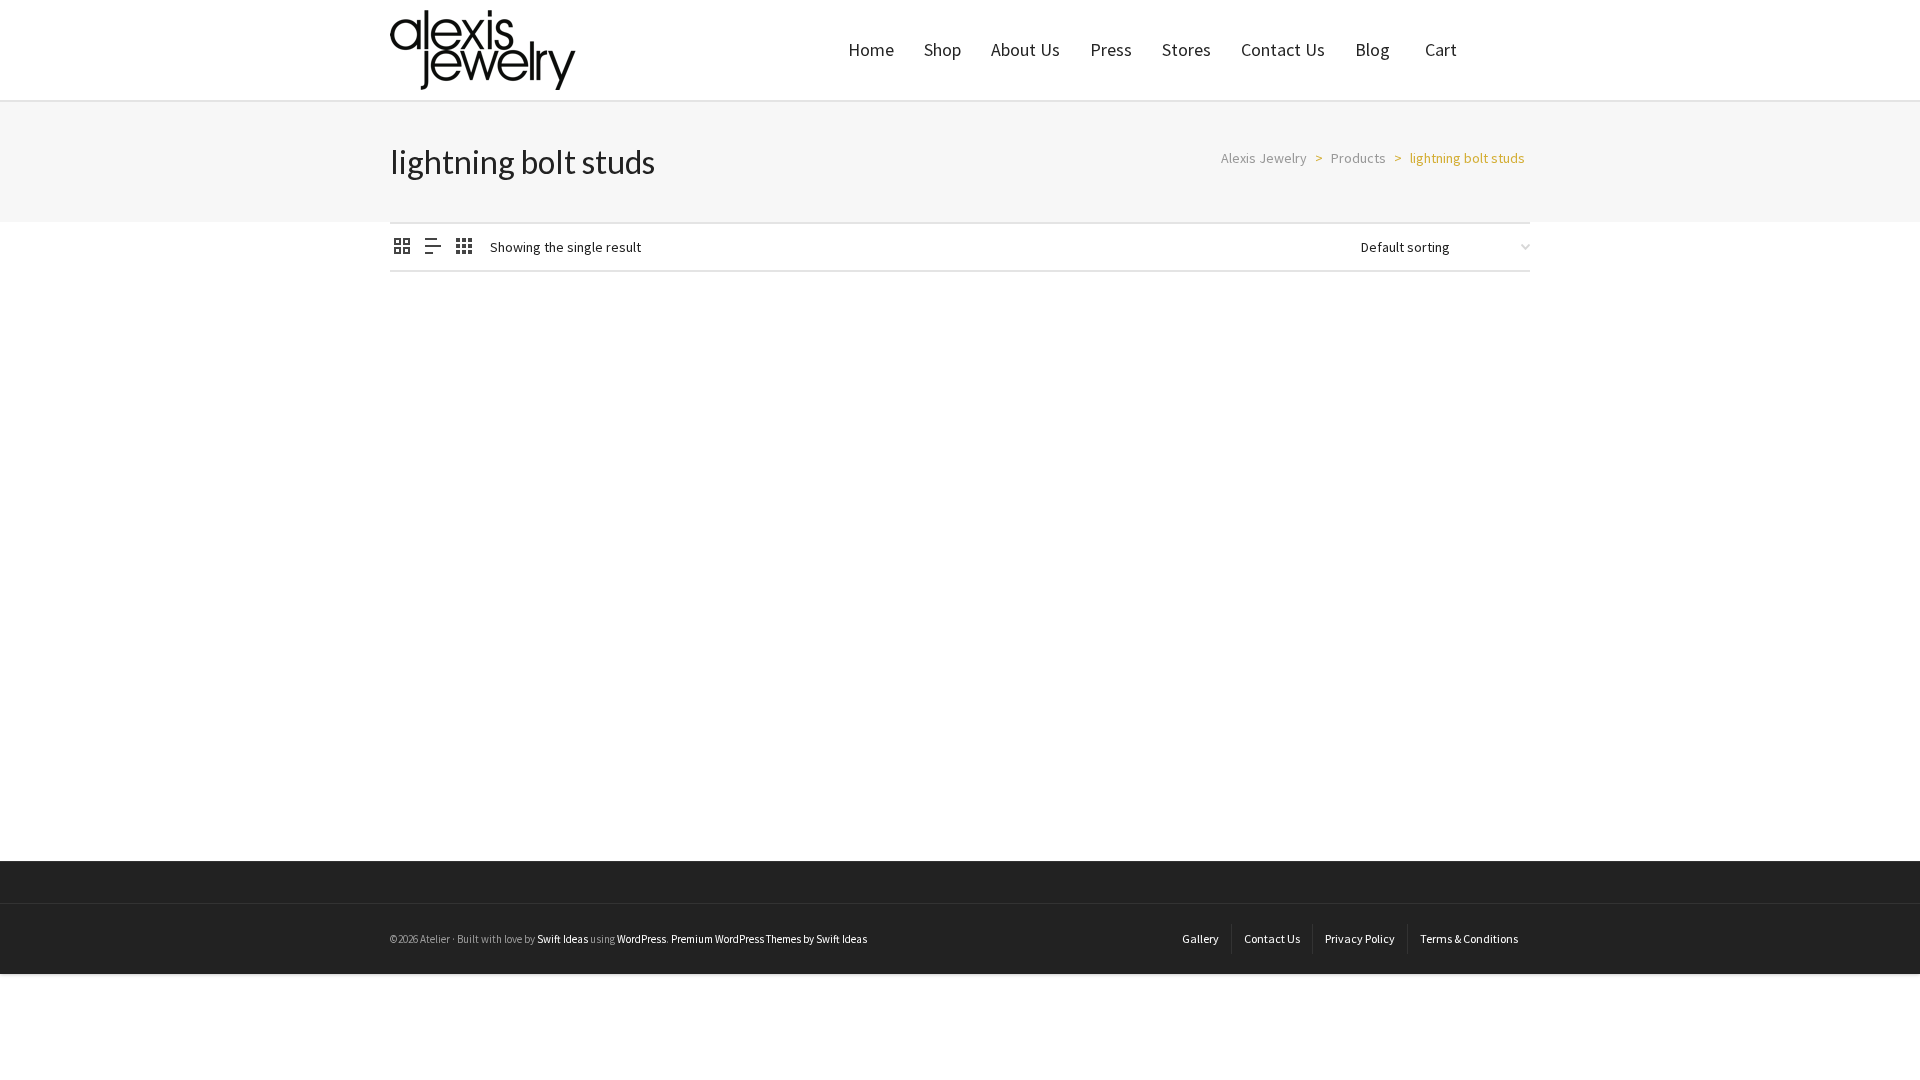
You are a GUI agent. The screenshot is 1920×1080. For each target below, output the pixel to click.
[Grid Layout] (464, 247)
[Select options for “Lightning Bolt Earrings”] (436, 634)
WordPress (641, 939)
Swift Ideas (562, 939)
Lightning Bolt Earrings (480, 713)
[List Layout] (433, 247)
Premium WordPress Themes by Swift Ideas (769, 939)
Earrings (414, 738)
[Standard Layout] (402, 247)
